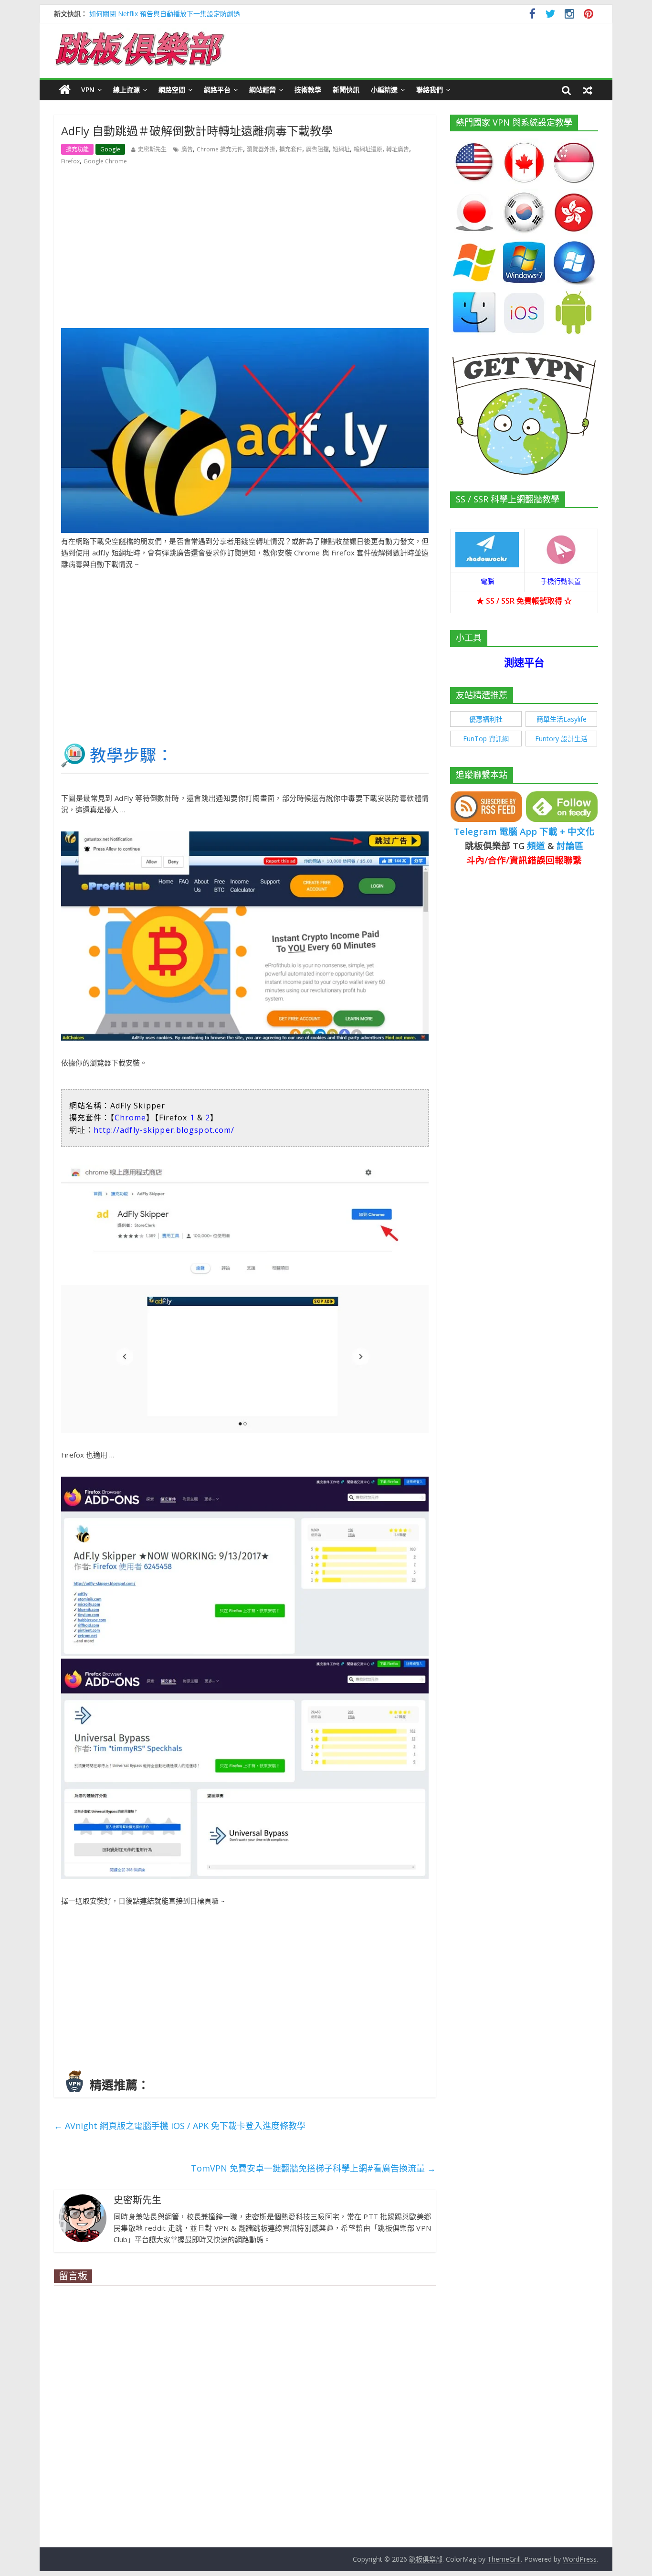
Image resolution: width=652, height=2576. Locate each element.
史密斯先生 (152, 149)
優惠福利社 (486, 719)
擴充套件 (291, 149)
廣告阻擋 (317, 149)
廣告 (187, 149)
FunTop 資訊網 (486, 739)
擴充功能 (77, 149)
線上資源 (126, 90)
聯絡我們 (430, 90)
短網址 (341, 149)
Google (110, 149)
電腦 (487, 581)
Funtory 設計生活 (561, 739)
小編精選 (384, 90)
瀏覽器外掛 (261, 149)
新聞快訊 (346, 90)
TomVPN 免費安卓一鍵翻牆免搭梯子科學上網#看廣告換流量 (313, 2168)
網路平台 (217, 90)
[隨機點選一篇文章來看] (588, 90)
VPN (88, 90)
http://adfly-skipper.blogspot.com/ (164, 1130)
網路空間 (172, 90)
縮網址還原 (368, 149)
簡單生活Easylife (562, 719)
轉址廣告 (398, 149)
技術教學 (308, 90)
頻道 (536, 846)
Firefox (70, 161)
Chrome (131, 1118)
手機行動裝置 (561, 581)
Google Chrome (105, 161)
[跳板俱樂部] (140, 33)
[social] (532, 15)
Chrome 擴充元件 (220, 149)
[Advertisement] (245, 246)
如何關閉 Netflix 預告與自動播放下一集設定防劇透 (165, 14)
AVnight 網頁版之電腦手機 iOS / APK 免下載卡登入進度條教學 (180, 2126)
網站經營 (263, 90)
